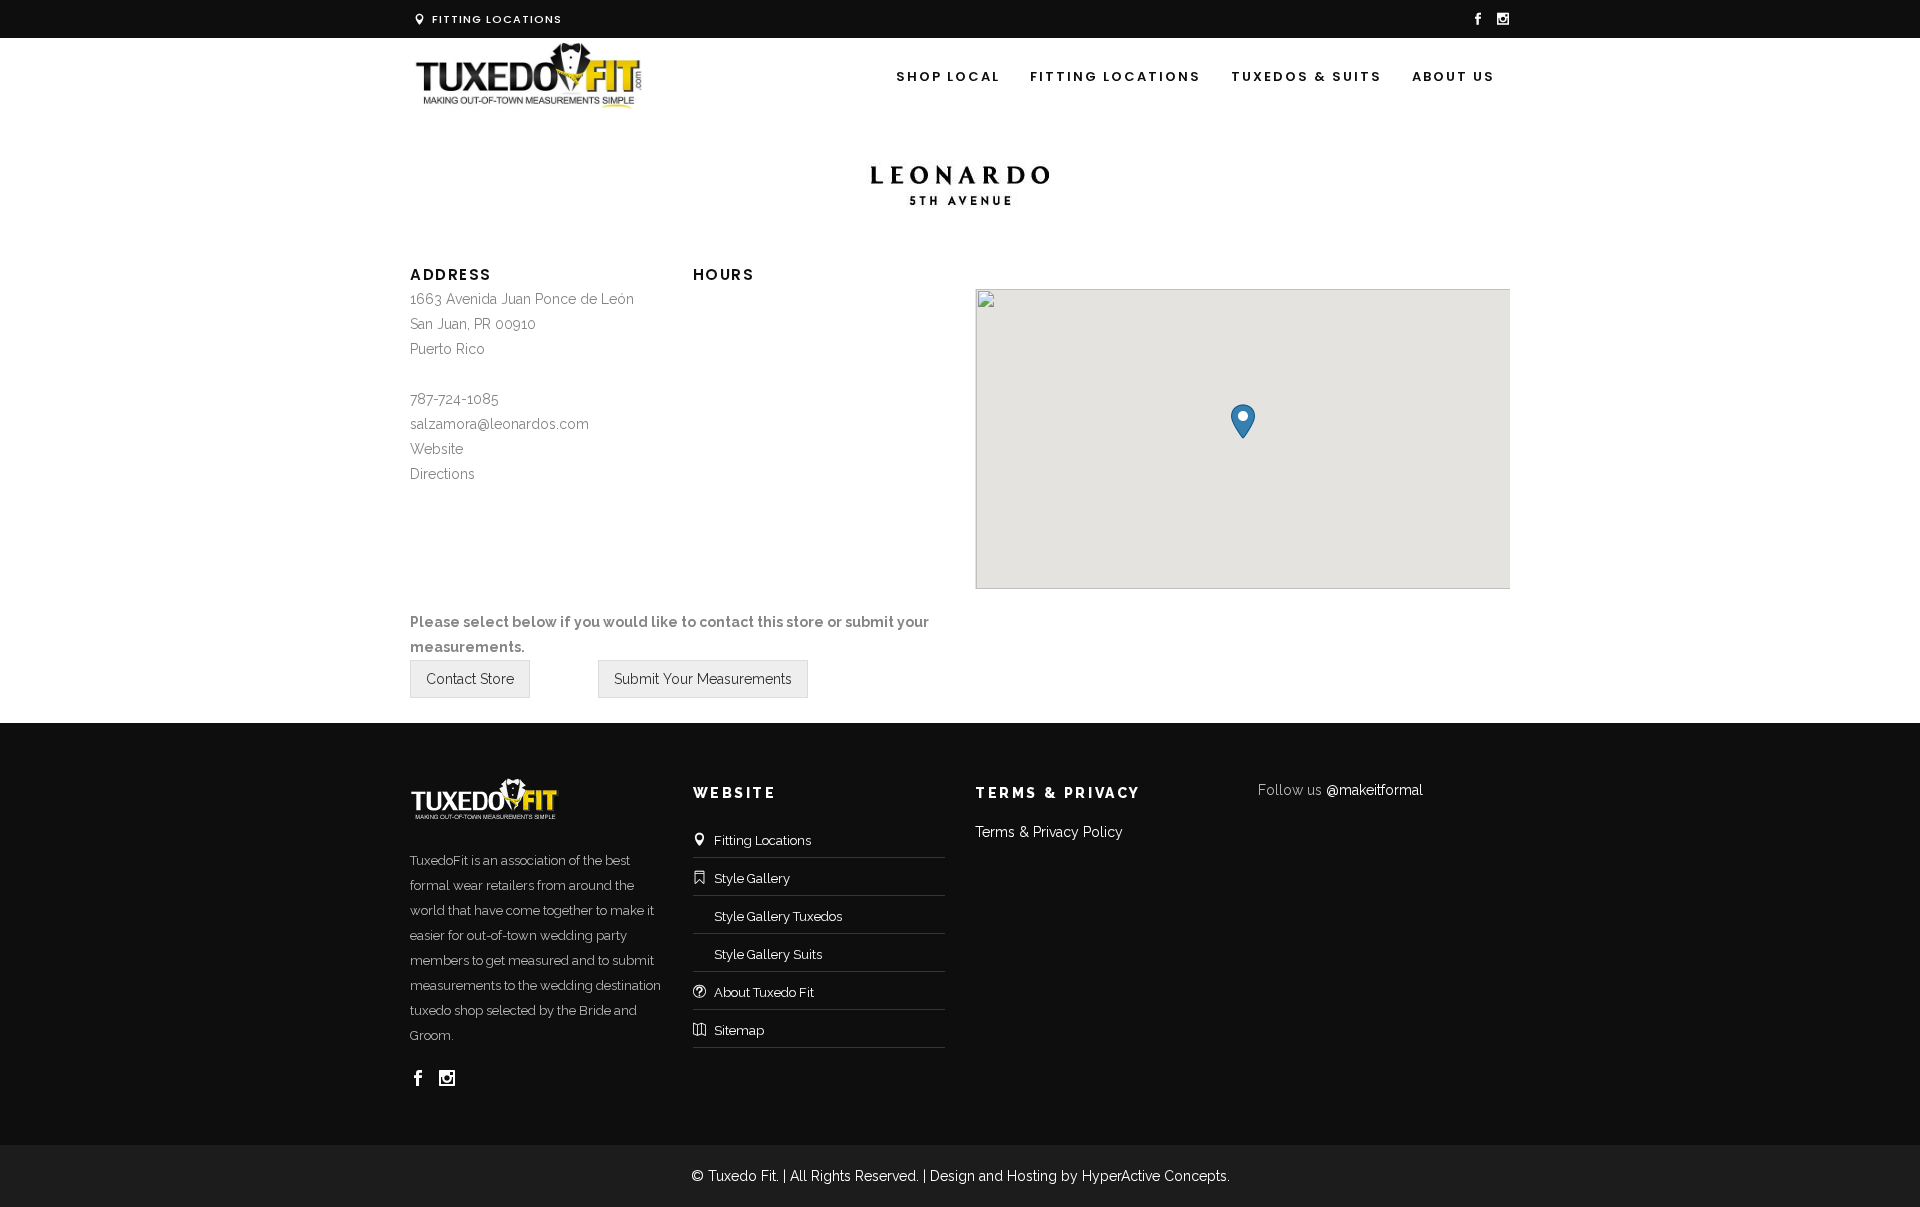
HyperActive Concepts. (1156, 1176)
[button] (1243, 421)
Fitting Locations (495, 19)
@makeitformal (1374, 790)
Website (436, 449)
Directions (442, 474)
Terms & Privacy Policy (1049, 832)
